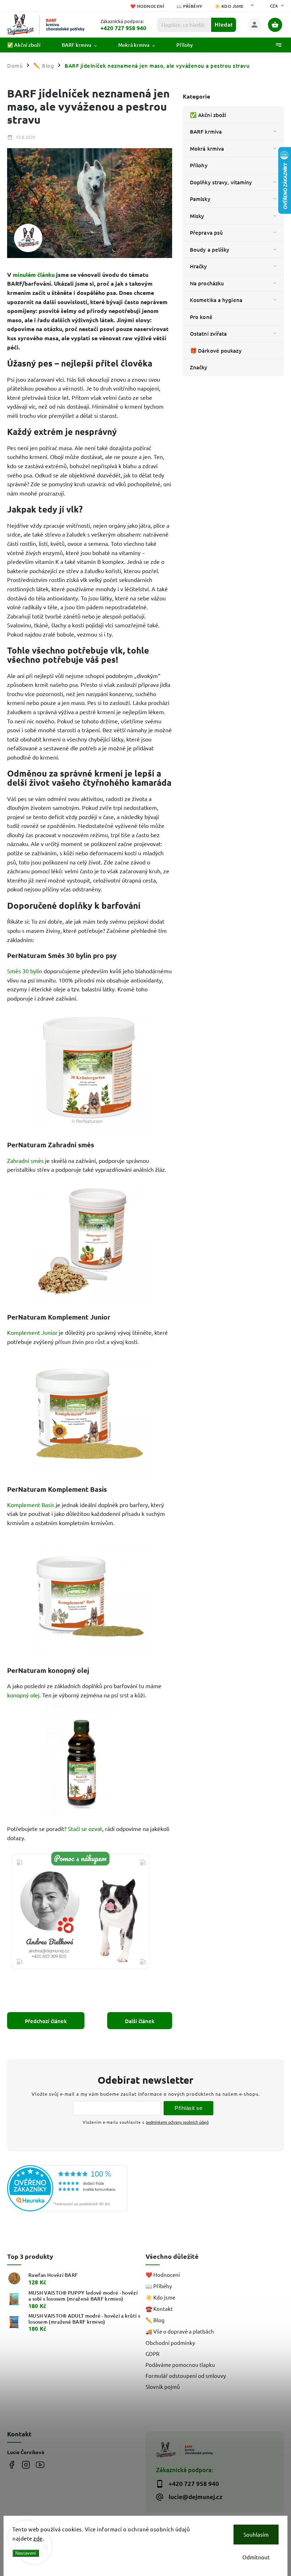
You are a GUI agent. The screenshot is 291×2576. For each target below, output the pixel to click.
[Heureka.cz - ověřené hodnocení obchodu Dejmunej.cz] (74, 2189)
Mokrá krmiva (207, 149)
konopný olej (23, 1695)
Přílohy (199, 165)
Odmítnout (256, 2557)
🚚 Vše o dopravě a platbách (180, 2331)
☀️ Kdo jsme (229, 6)
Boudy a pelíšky (210, 250)
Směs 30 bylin (25, 971)
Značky (199, 367)
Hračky (199, 266)
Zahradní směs (25, 1160)
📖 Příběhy (190, 6)
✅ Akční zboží (208, 115)
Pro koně (201, 317)
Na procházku (207, 283)
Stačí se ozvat (85, 1829)
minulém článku (34, 275)
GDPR (152, 2354)
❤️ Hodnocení (147, 6)
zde (38, 2538)
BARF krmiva (206, 131)
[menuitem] (29, 45)
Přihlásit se (188, 2108)
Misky (197, 216)
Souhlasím (256, 2534)
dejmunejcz (26, 2465)
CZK (274, 6)
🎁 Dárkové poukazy (216, 351)
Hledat (224, 25)
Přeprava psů (206, 233)
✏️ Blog (155, 2320)
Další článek (140, 2021)
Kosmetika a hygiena (216, 300)
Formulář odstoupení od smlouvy (186, 2376)
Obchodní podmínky (170, 2343)
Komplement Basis (31, 1505)
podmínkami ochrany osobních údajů (177, 2122)
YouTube (40, 2465)
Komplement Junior (32, 1332)
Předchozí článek (46, 2021)
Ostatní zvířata (208, 334)
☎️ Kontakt (159, 2309)
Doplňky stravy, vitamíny (221, 182)
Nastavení (26, 2553)
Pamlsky (200, 199)
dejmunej (12, 2465)
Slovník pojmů (163, 2387)
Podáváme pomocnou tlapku (180, 2365)
